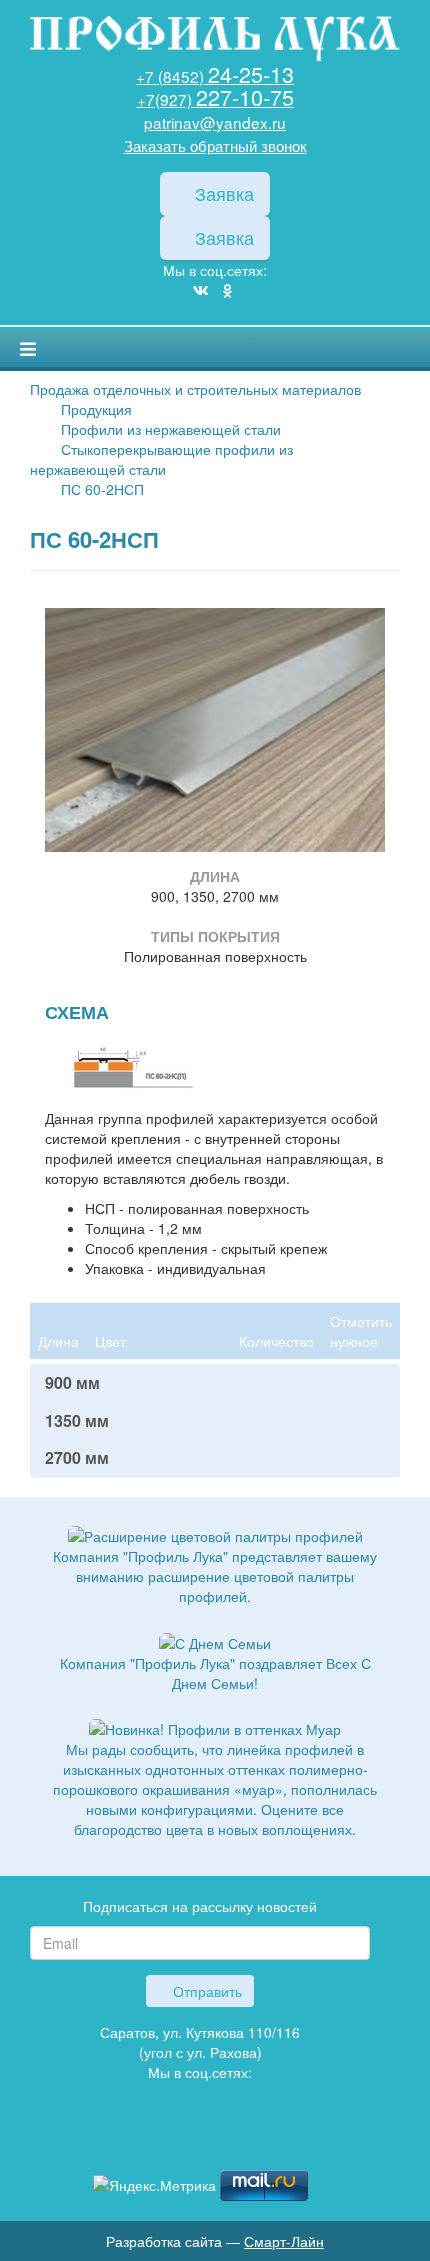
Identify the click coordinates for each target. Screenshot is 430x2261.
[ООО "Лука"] (215, 40)
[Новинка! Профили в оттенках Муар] (215, 1727)
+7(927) (215, 99)
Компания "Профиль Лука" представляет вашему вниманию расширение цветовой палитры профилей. (215, 1576)
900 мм (72, 1383)
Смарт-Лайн (284, 2241)
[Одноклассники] (227, 290)
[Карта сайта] (200, 2140)
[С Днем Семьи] (215, 1640)
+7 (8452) (215, 76)
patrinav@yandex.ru (215, 122)
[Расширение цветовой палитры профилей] (215, 1534)
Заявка (222, 193)
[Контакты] (230, 2140)
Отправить (205, 1991)
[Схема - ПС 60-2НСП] (125, 1068)
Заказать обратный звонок (215, 145)
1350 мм (77, 1421)
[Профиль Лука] (170, 2140)
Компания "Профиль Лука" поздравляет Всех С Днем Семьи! (215, 1673)
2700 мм (77, 1458)
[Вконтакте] (201, 290)
